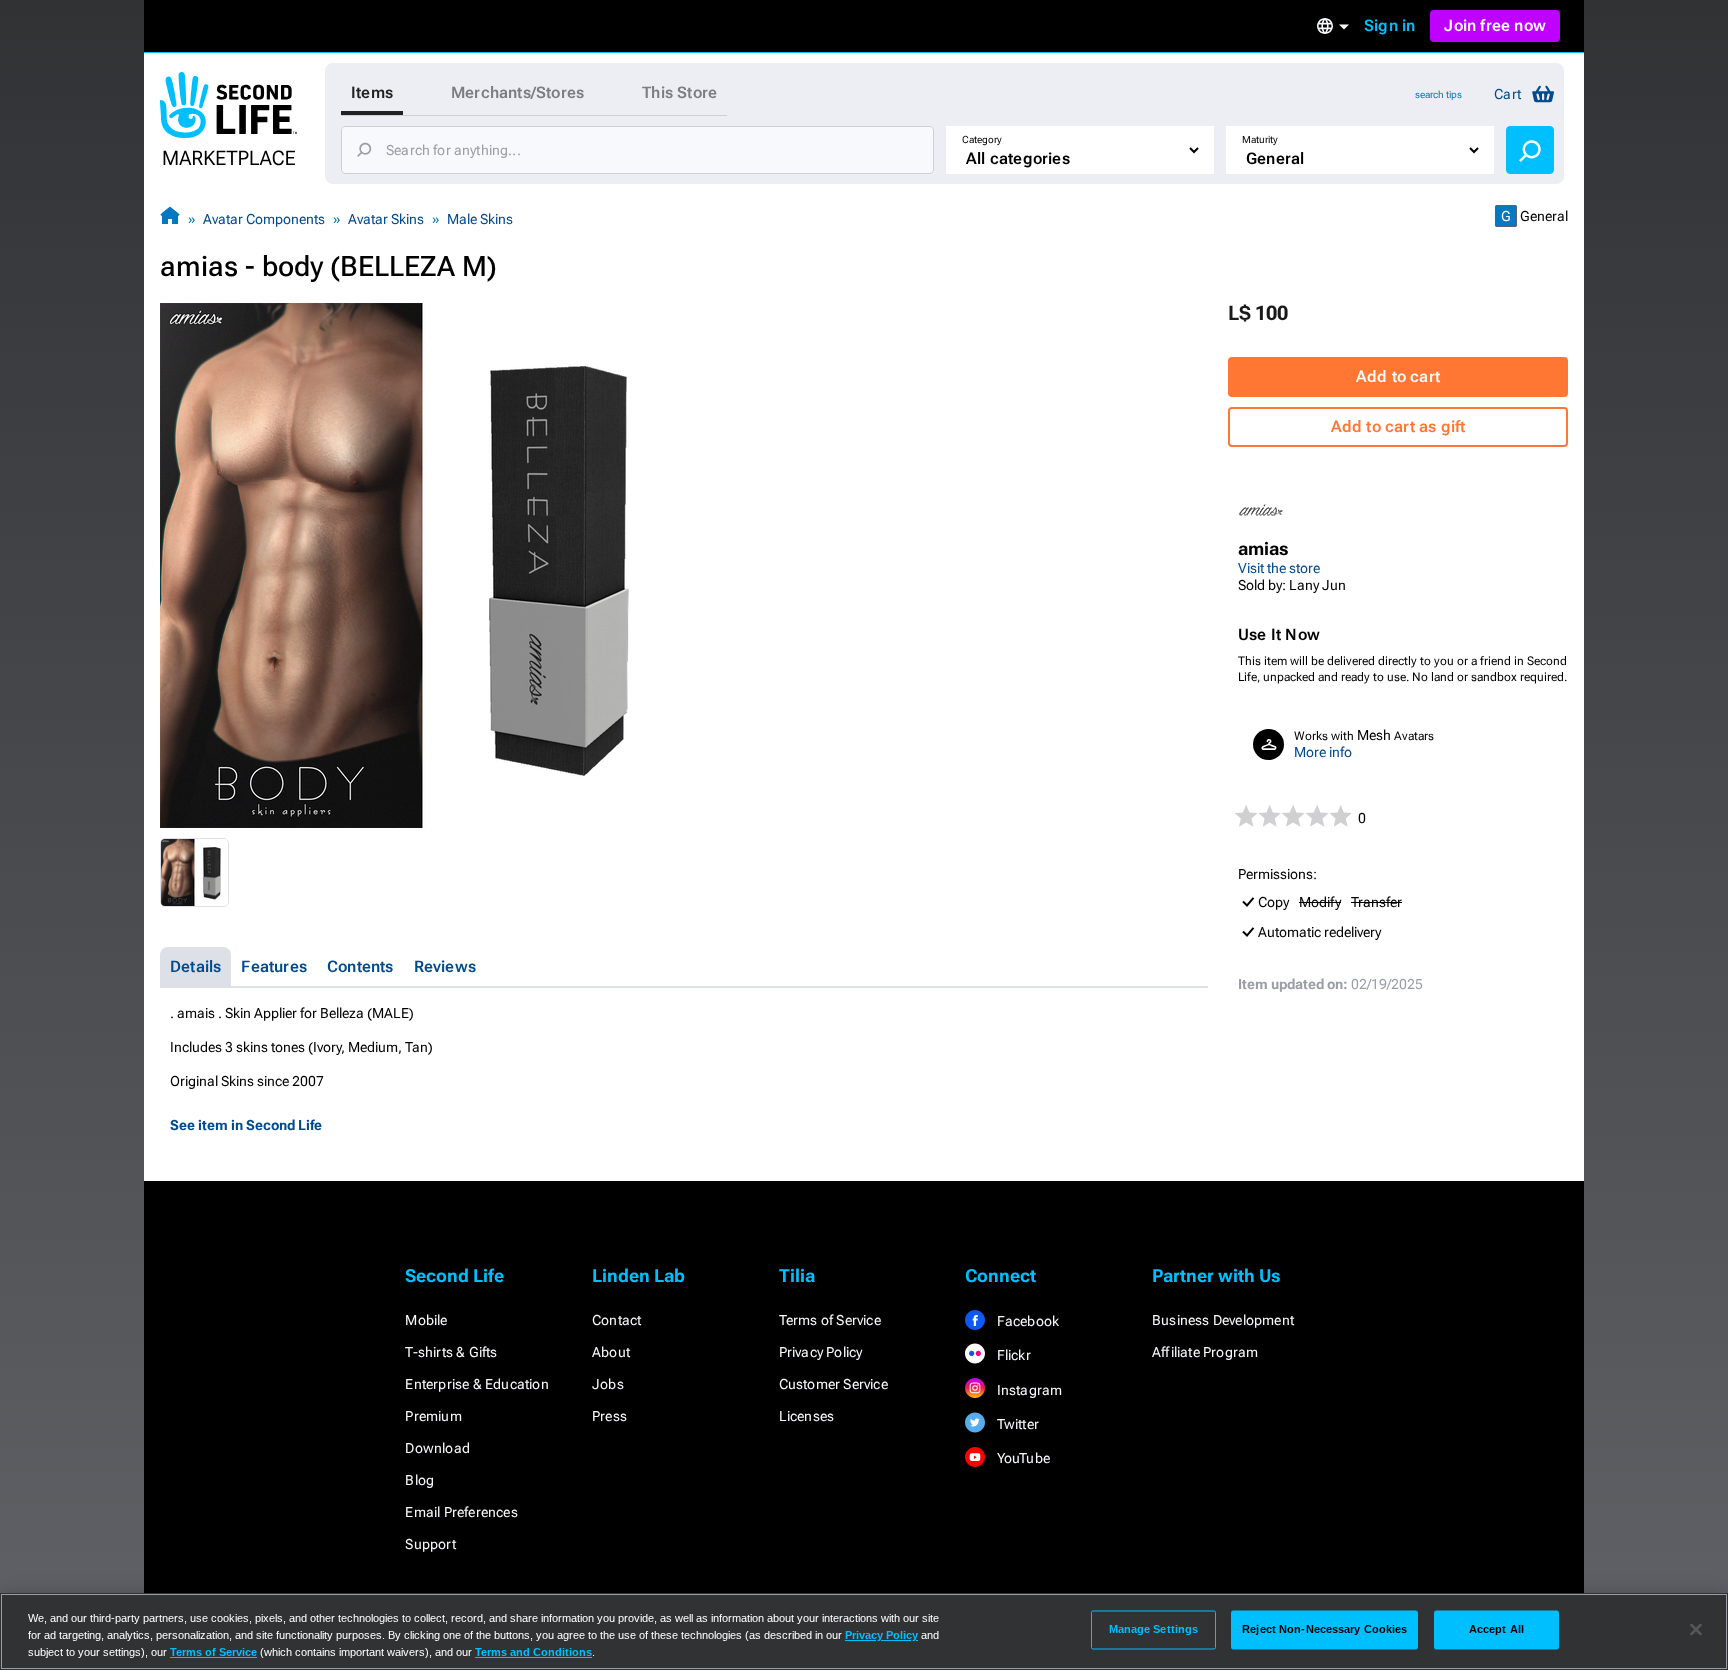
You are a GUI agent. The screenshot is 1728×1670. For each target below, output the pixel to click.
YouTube (1021, 1458)
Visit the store (1279, 568)
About (611, 1352)
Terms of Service (830, 1320)
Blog (419, 1480)
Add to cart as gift (1398, 426)
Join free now (1495, 25)
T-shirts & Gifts (451, 1352)
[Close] (1696, 1630)
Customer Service (833, 1384)
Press (609, 1416)
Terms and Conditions (533, 1652)
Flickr (1011, 1355)
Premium (433, 1416)
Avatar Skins (386, 219)
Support (430, 1544)
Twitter (1016, 1424)
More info (1323, 752)
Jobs (608, 1384)
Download (437, 1448)
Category (982, 139)
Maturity (1260, 139)
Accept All (1496, 1629)
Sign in (1389, 25)
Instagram (1027, 1390)
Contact (616, 1320)
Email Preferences (461, 1512)
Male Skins (480, 219)
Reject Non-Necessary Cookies (1324, 1629)
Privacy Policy (821, 1352)
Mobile (426, 1320)
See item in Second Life (246, 1125)
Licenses (807, 1416)
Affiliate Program (1205, 1352)
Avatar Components (264, 219)
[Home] (170, 218)
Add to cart (1398, 376)
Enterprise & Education (476, 1384)
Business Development (1223, 1320)
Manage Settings (1154, 1629)
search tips (1438, 94)
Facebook (1026, 1321)
